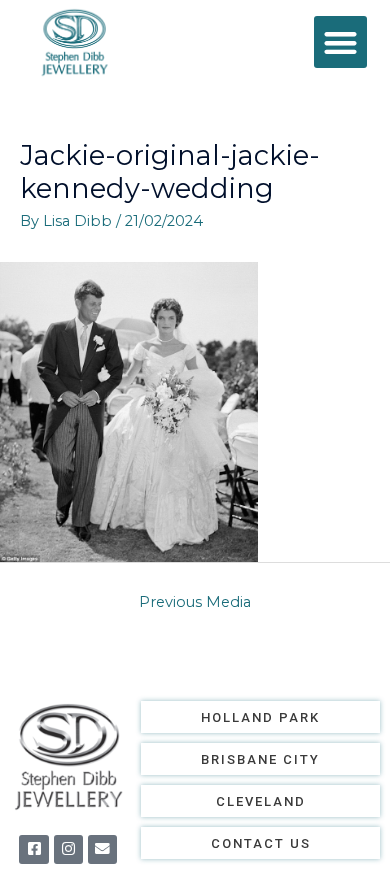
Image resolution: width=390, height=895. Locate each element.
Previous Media (195, 602)
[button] (340, 42)
